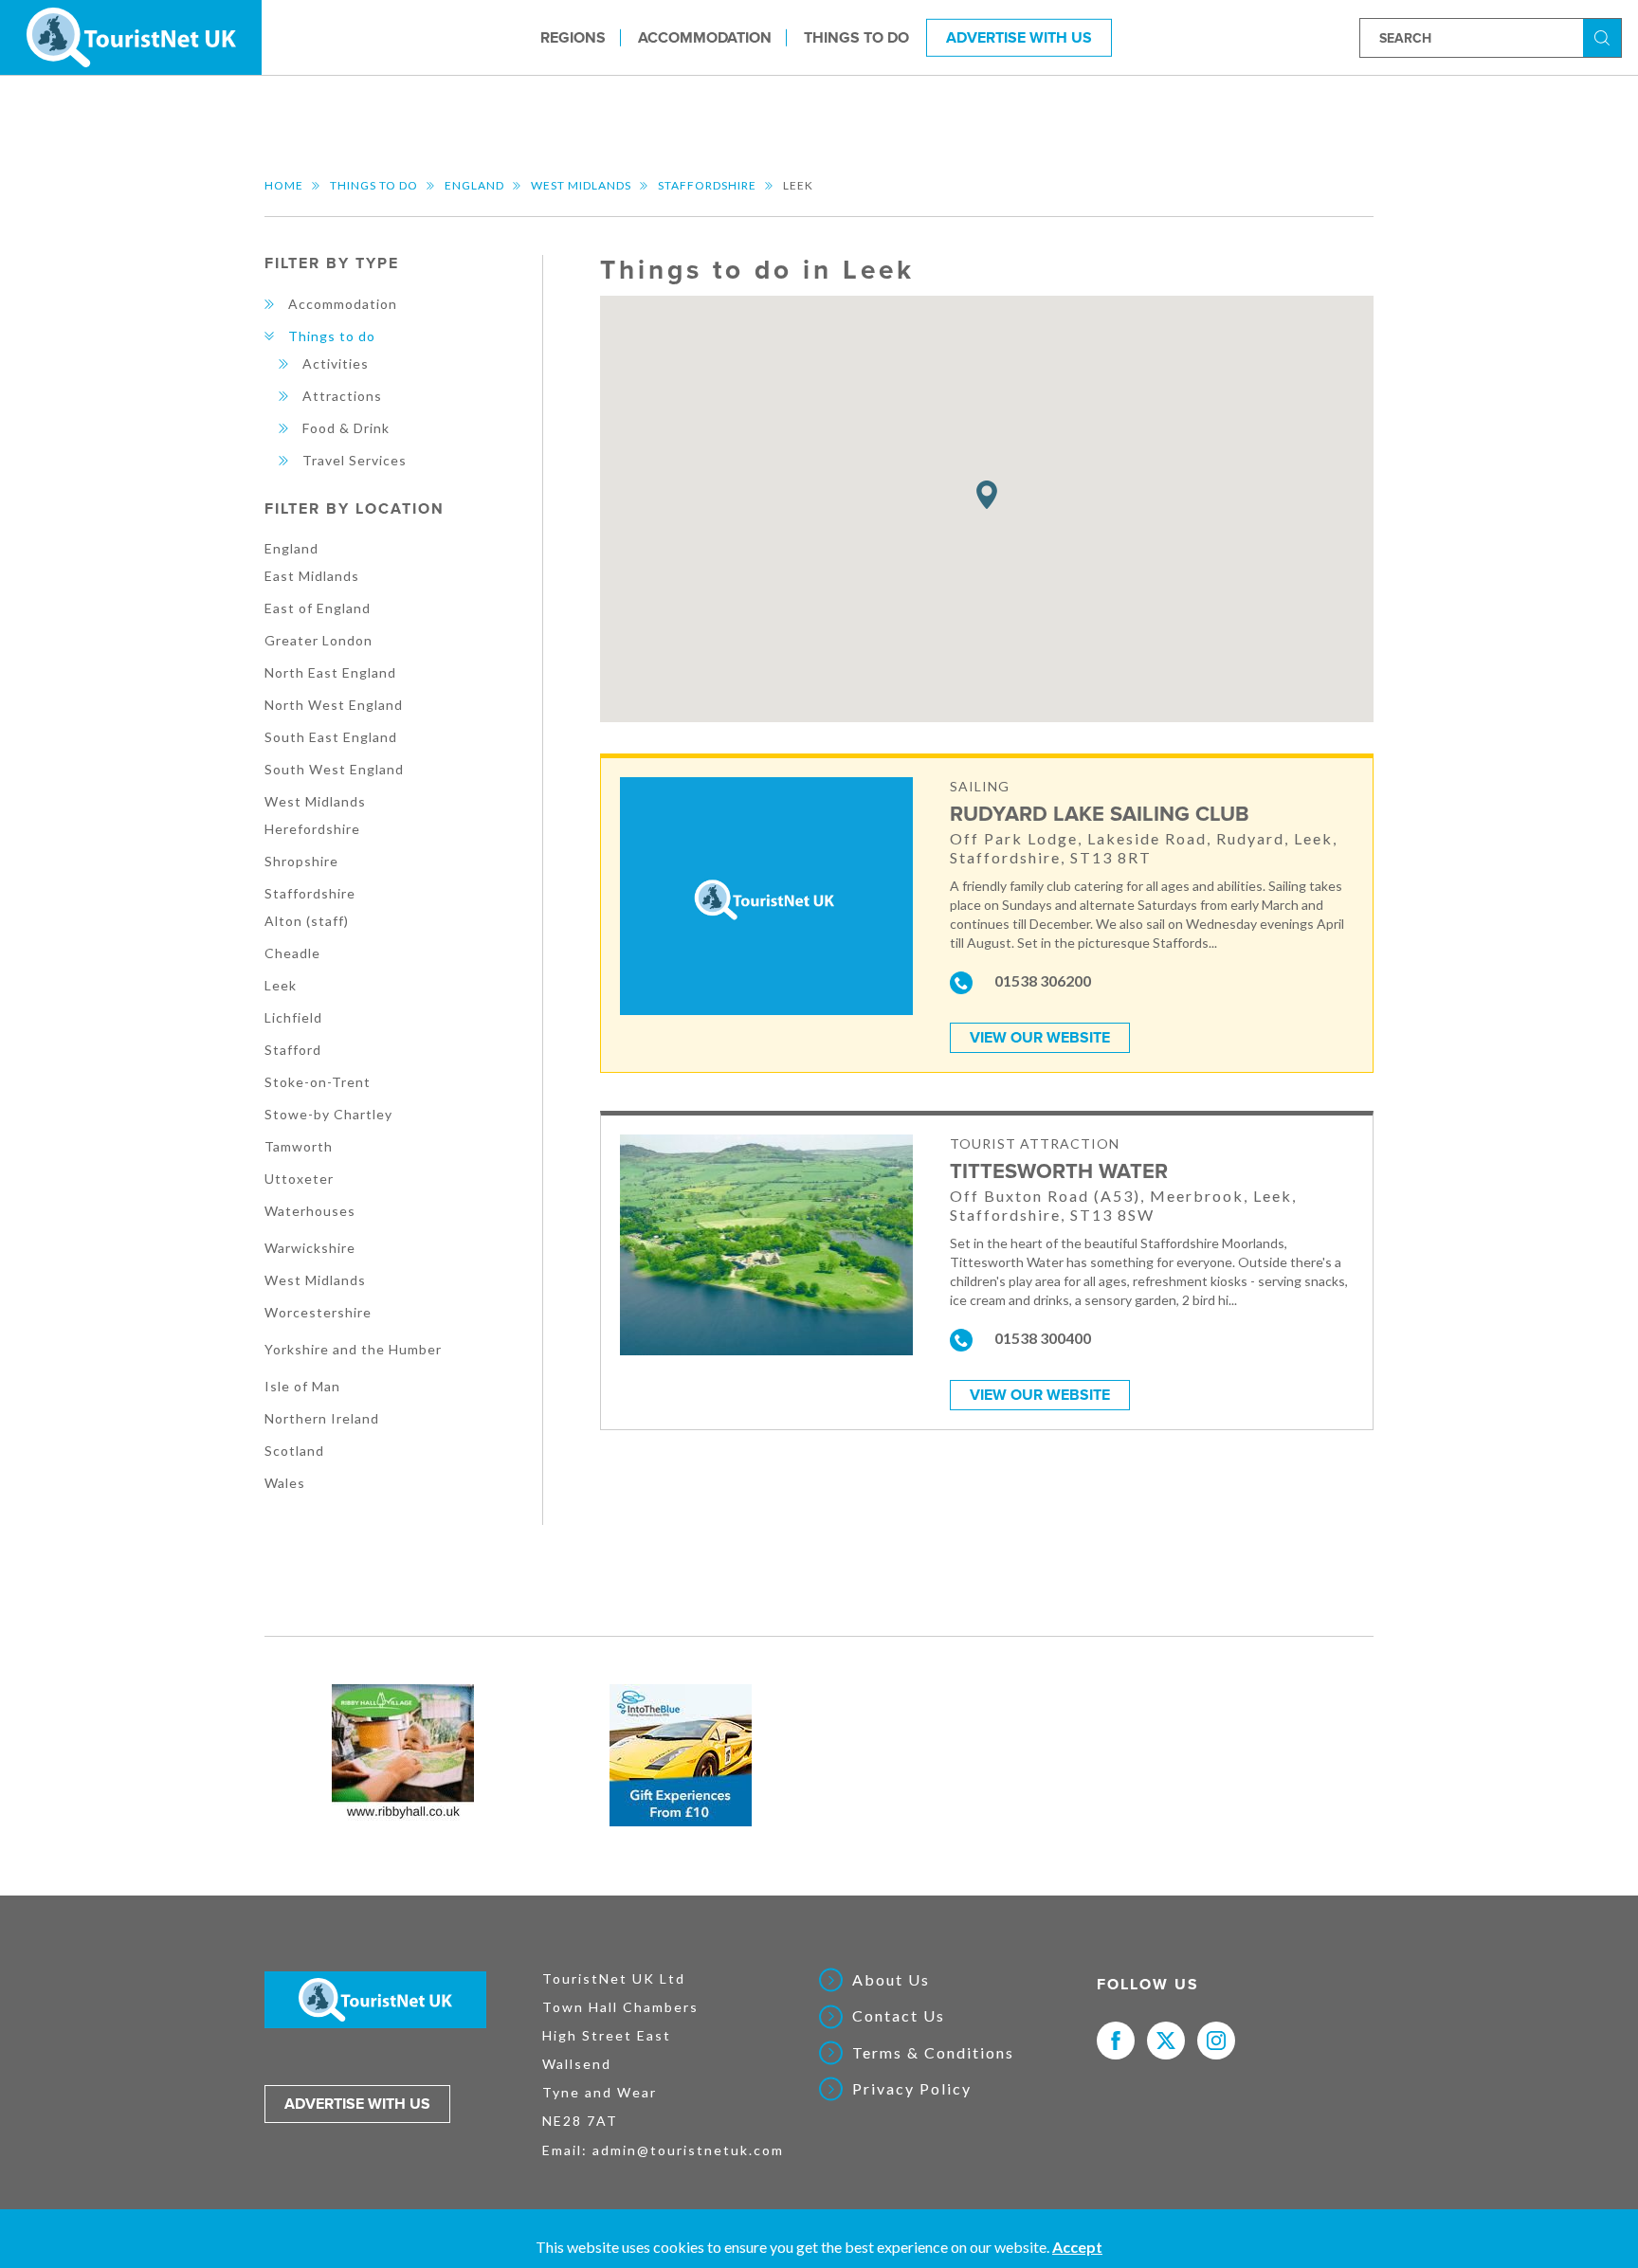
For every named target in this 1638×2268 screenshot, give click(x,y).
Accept (1077, 2247)
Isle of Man (302, 1386)
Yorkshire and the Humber (353, 1349)
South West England (334, 769)
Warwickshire (310, 1248)
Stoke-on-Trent (318, 1082)
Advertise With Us (1019, 37)
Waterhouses (310, 1211)
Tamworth (299, 1146)
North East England (330, 672)
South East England (331, 737)
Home (284, 185)
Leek (281, 985)
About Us (891, 1980)
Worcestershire (318, 1312)
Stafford (293, 1050)
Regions (573, 37)
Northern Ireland (322, 1418)
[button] (987, 495)
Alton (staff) (307, 921)
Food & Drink (346, 428)
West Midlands (581, 185)
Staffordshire (707, 185)
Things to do (856, 37)
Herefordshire (312, 829)
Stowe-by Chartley (328, 1114)
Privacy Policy (912, 2089)
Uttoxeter (299, 1179)
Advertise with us (357, 2104)
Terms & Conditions (933, 2053)
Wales (285, 1483)
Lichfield (293, 1017)
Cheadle (292, 953)
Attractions (342, 396)
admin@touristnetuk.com (688, 2150)
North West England (334, 705)
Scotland (294, 1451)
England (474, 185)
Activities (336, 363)
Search (1605, 36)
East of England (318, 608)
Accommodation (705, 37)
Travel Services (355, 460)
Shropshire (301, 861)
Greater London (318, 640)
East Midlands (312, 576)
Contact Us (899, 2016)
